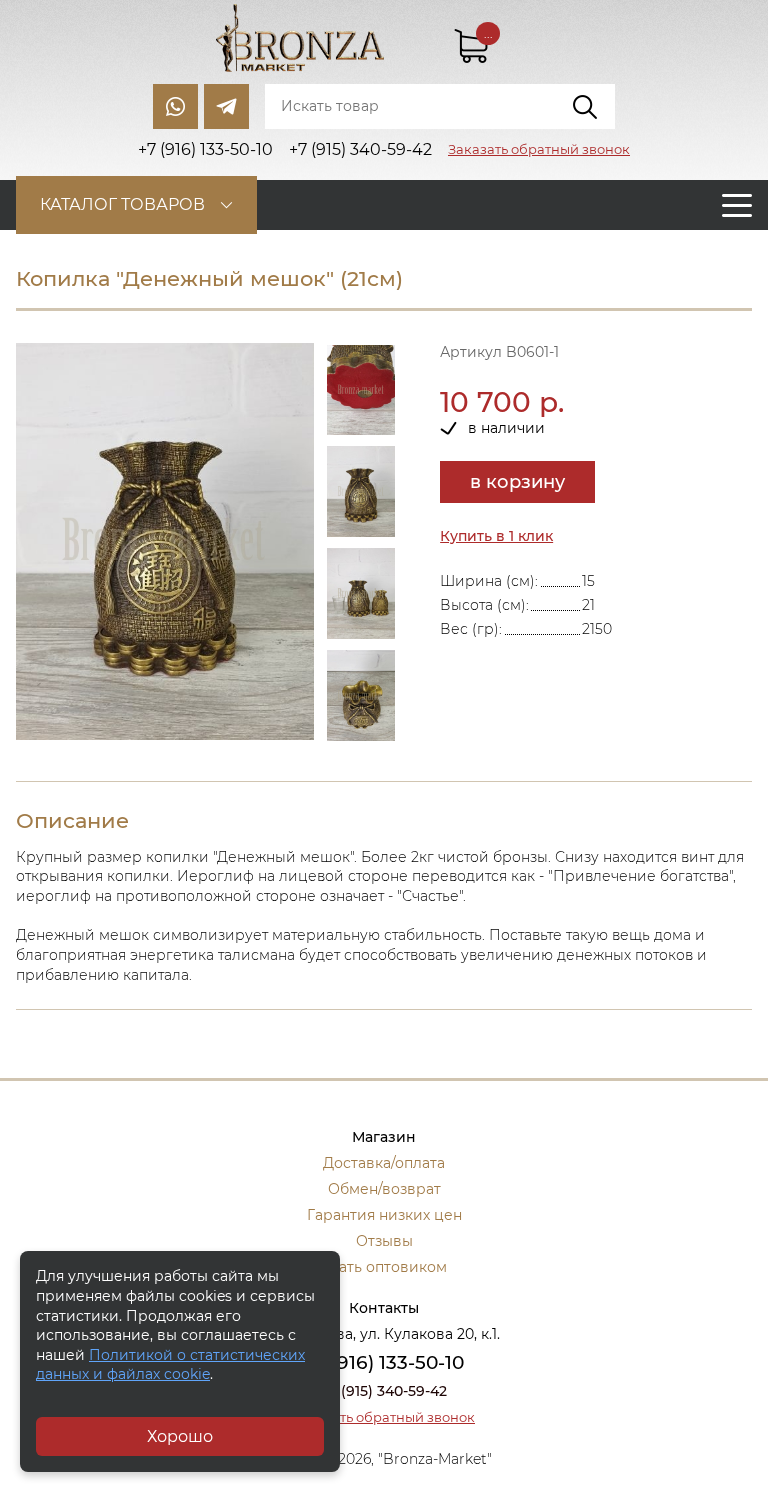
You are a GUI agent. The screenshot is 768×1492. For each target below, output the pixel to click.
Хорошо (180, 1436)
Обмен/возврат (384, 1189)
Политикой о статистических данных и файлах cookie (170, 1365)
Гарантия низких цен (384, 1215)
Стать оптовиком (384, 1267)
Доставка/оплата (384, 1163)
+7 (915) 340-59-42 (384, 1391)
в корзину (517, 482)
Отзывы (384, 1241)
